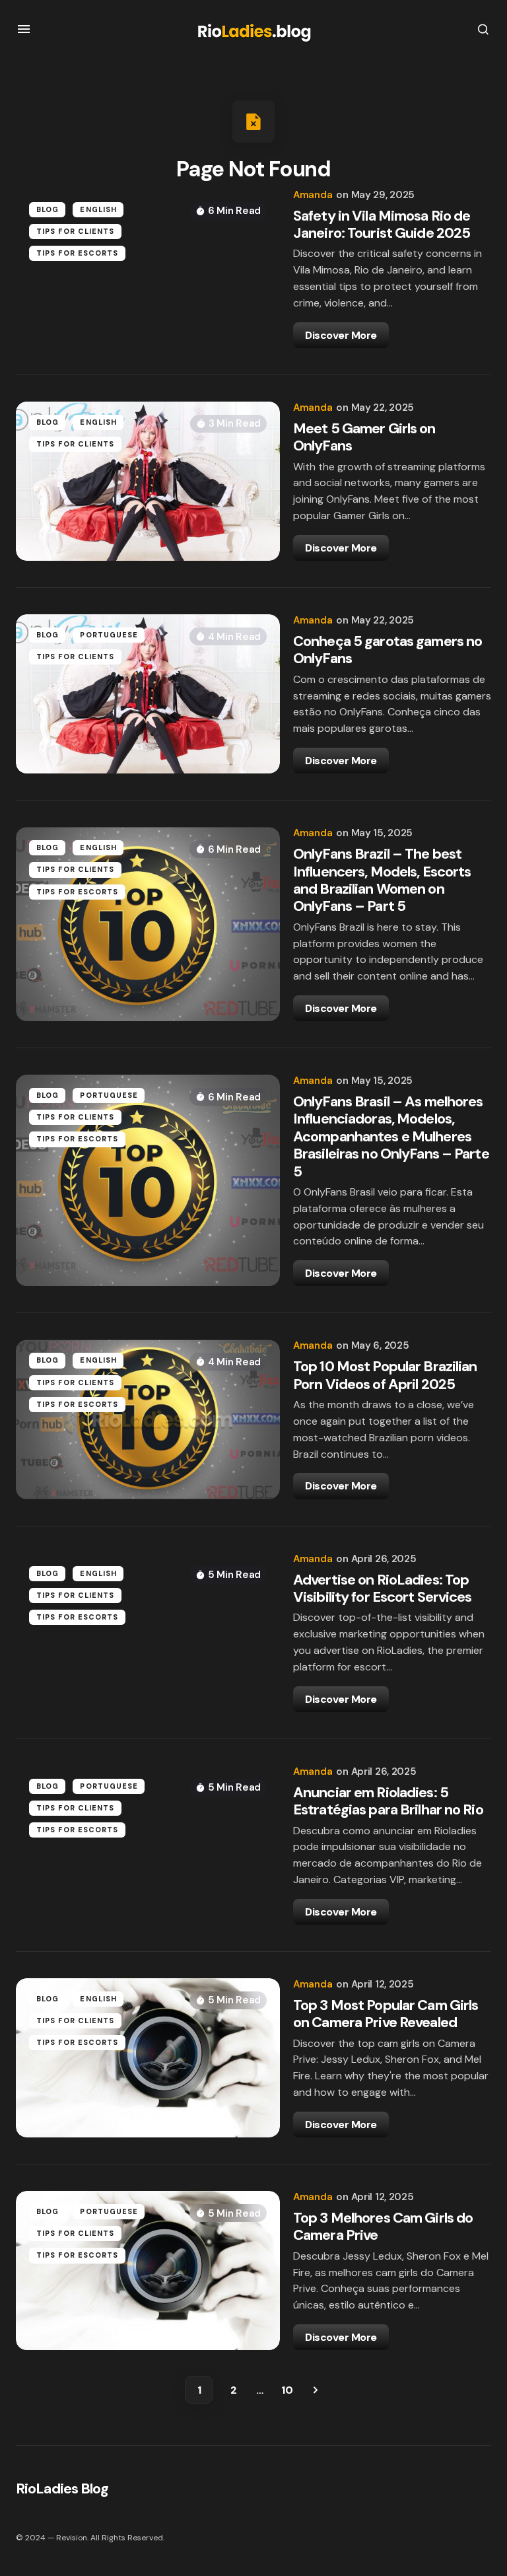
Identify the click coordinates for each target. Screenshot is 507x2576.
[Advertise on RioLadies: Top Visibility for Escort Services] (148, 1632)
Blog (48, 209)
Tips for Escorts (78, 253)
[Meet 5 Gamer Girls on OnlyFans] (148, 481)
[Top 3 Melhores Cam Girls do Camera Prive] (148, 2271)
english (98, 209)
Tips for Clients (76, 231)
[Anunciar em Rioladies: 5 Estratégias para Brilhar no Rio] (148, 1845)
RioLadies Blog (62, 2488)
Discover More (341, 335)
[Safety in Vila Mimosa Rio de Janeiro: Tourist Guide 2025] (148, 268)
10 (287, 2390)
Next (316, 2390)
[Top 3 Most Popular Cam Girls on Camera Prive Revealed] (148, 2058)
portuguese (109, 635)
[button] (24, 29)
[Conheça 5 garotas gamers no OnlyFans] (148, 694)
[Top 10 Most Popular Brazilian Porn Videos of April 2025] (148, 1419)
